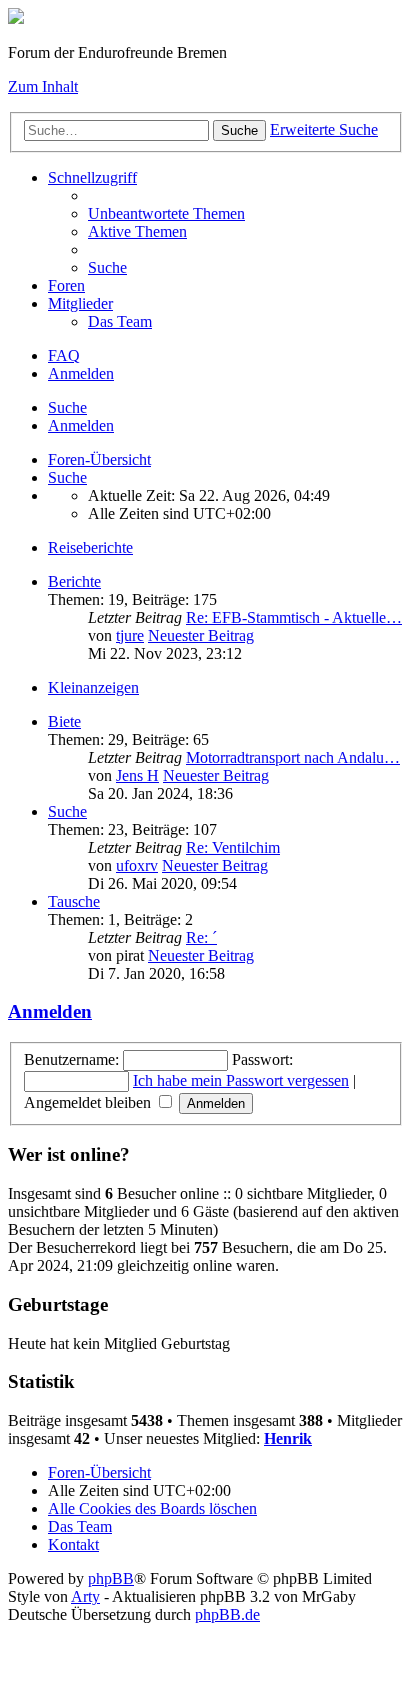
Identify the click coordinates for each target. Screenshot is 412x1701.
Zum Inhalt (43, 86)
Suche (67, 407)
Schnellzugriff (92, 177)
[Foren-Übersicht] (16, 18)
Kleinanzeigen (93, 687)
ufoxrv (137, 865)
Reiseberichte (90, 547)
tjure (130, 635)
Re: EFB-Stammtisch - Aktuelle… (294, 617)
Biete (64, 721)
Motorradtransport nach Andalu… (293, 757)
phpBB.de (227, 1614)
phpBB (111, 1578)
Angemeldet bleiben (89, 1102)
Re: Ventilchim (233, 847)
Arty (85, 1596)
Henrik (288, 1438)
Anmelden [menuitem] (81, 373)
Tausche (74, 901)
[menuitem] (166, 213)
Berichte (74, 581)
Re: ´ (201, 937)
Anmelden (81, 425)
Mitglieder (80, 303)
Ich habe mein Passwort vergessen (241, 1080)
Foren (66, 285)
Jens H (137, 775)
